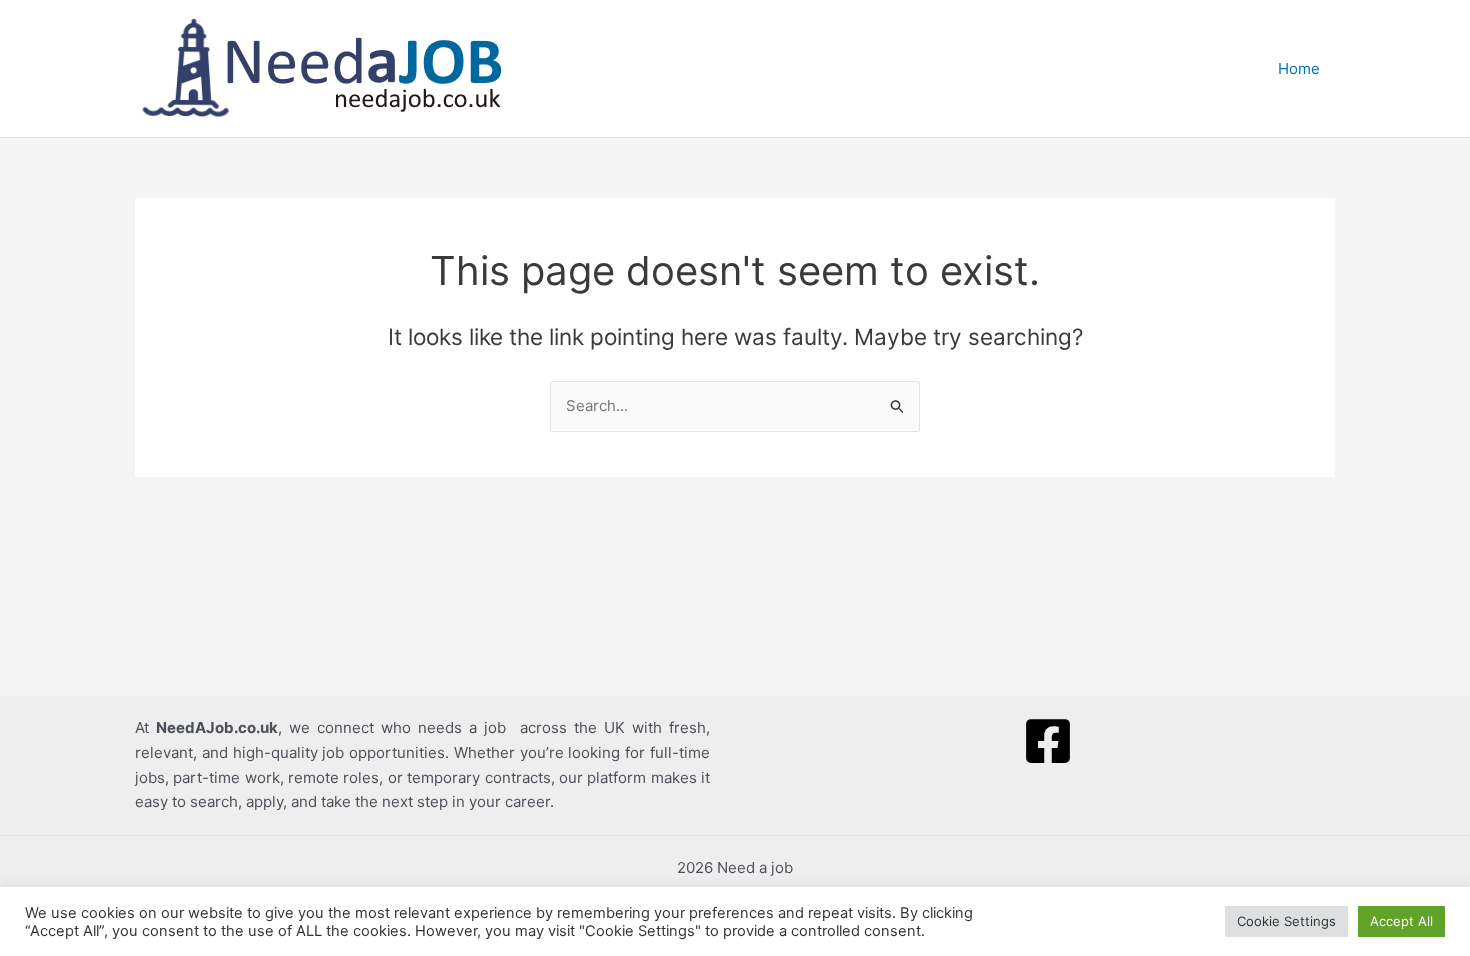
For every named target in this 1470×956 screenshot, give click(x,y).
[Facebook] (1048, 741)
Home (1299, 68)
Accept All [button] (1401, 921)
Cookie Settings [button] (1286, 921)
